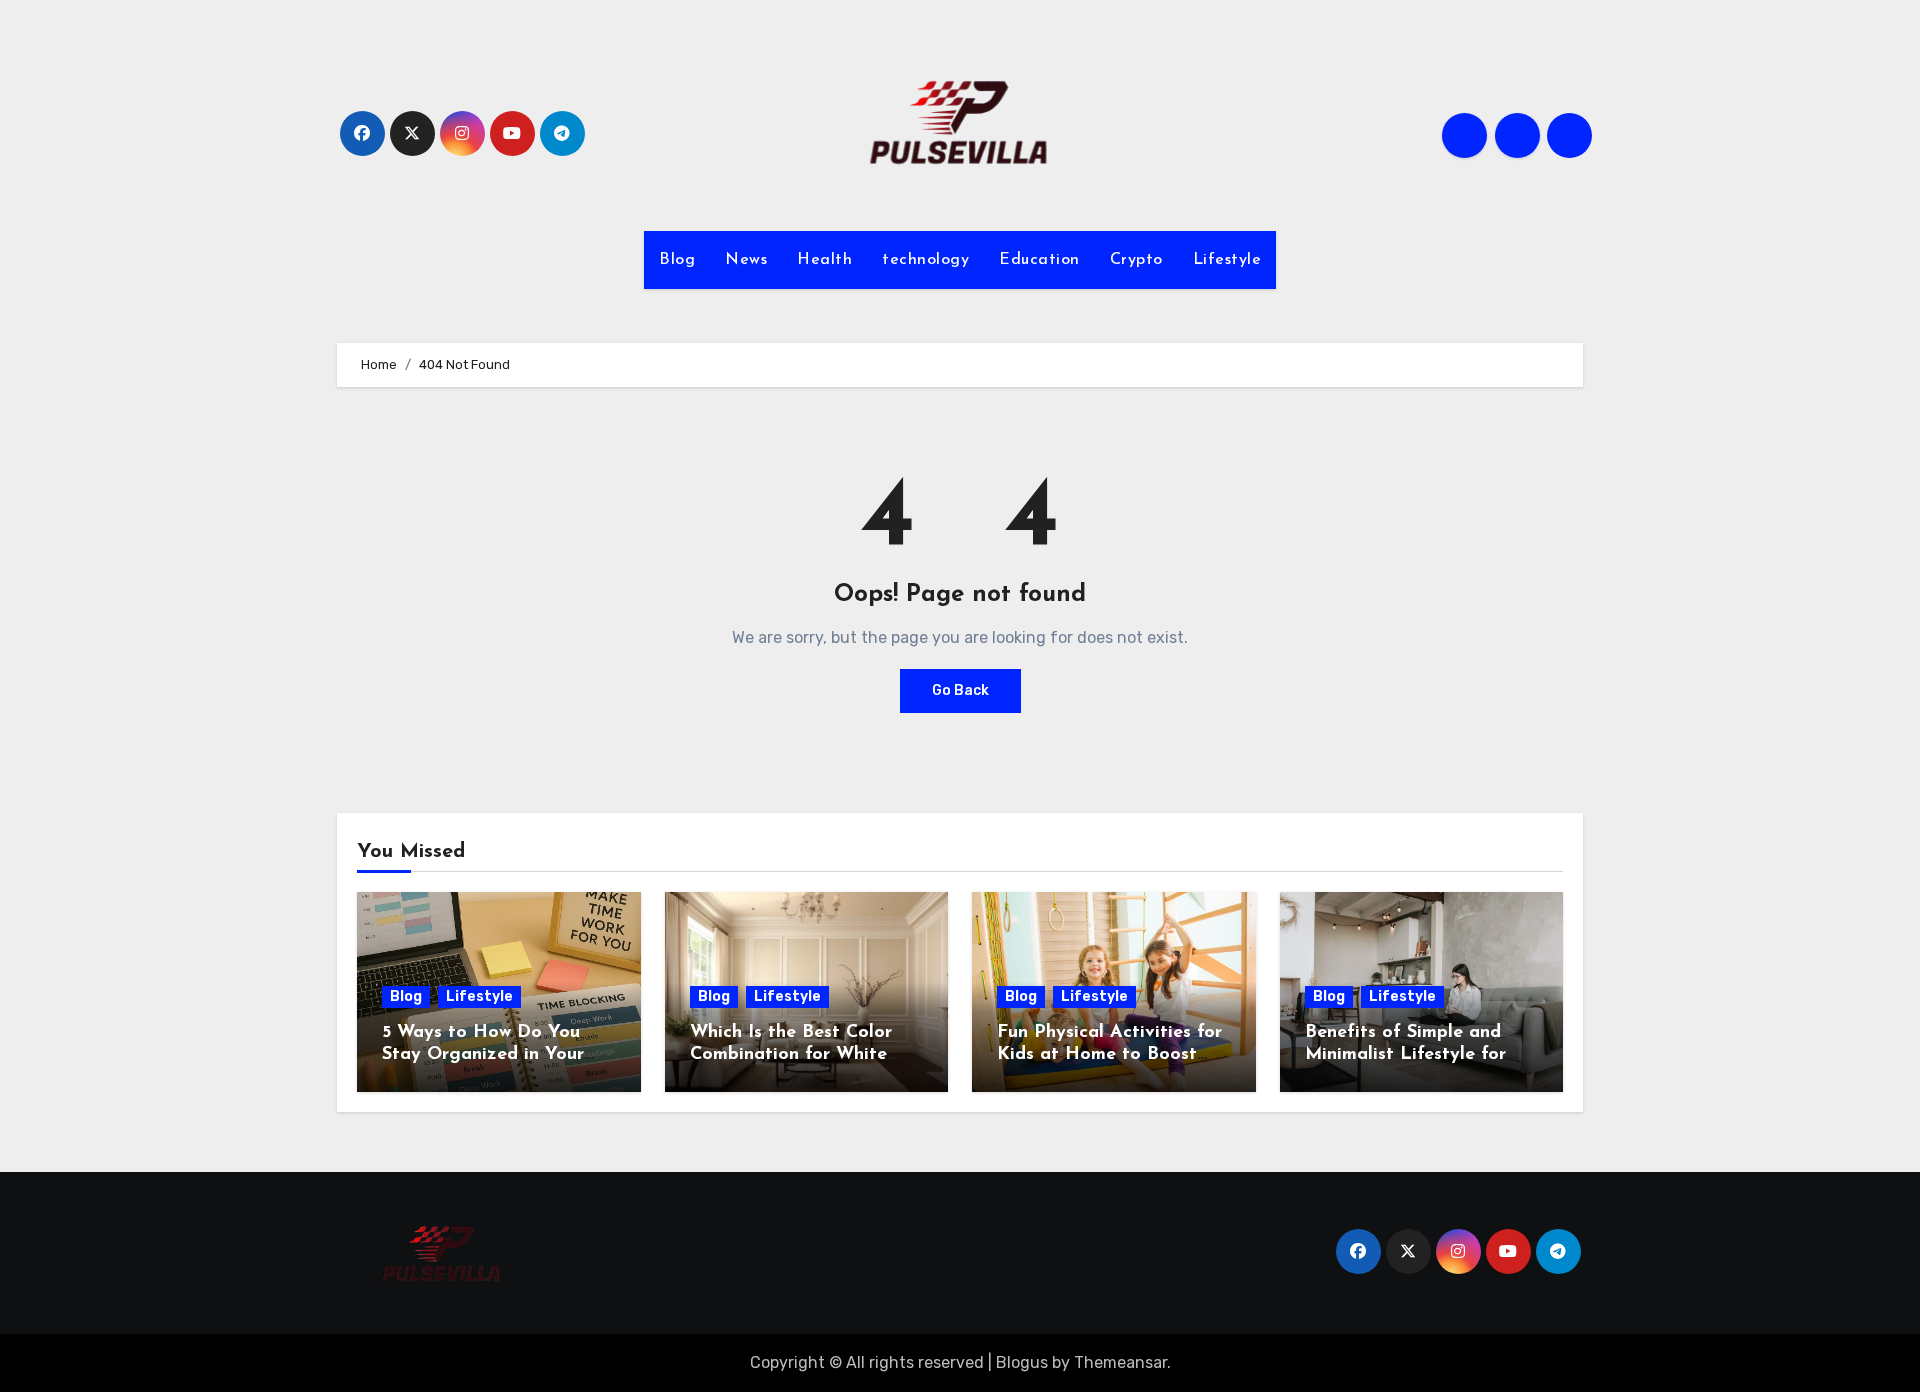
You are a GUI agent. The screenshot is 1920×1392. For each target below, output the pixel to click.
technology (925, 260)
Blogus (1022, 1362)
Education (1039, 260)
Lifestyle (1227, 260)
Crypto (1136, 260)
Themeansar (1120, 1362)
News (746, 260)
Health (824, 260)
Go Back (960, 690)
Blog (677, 260)
